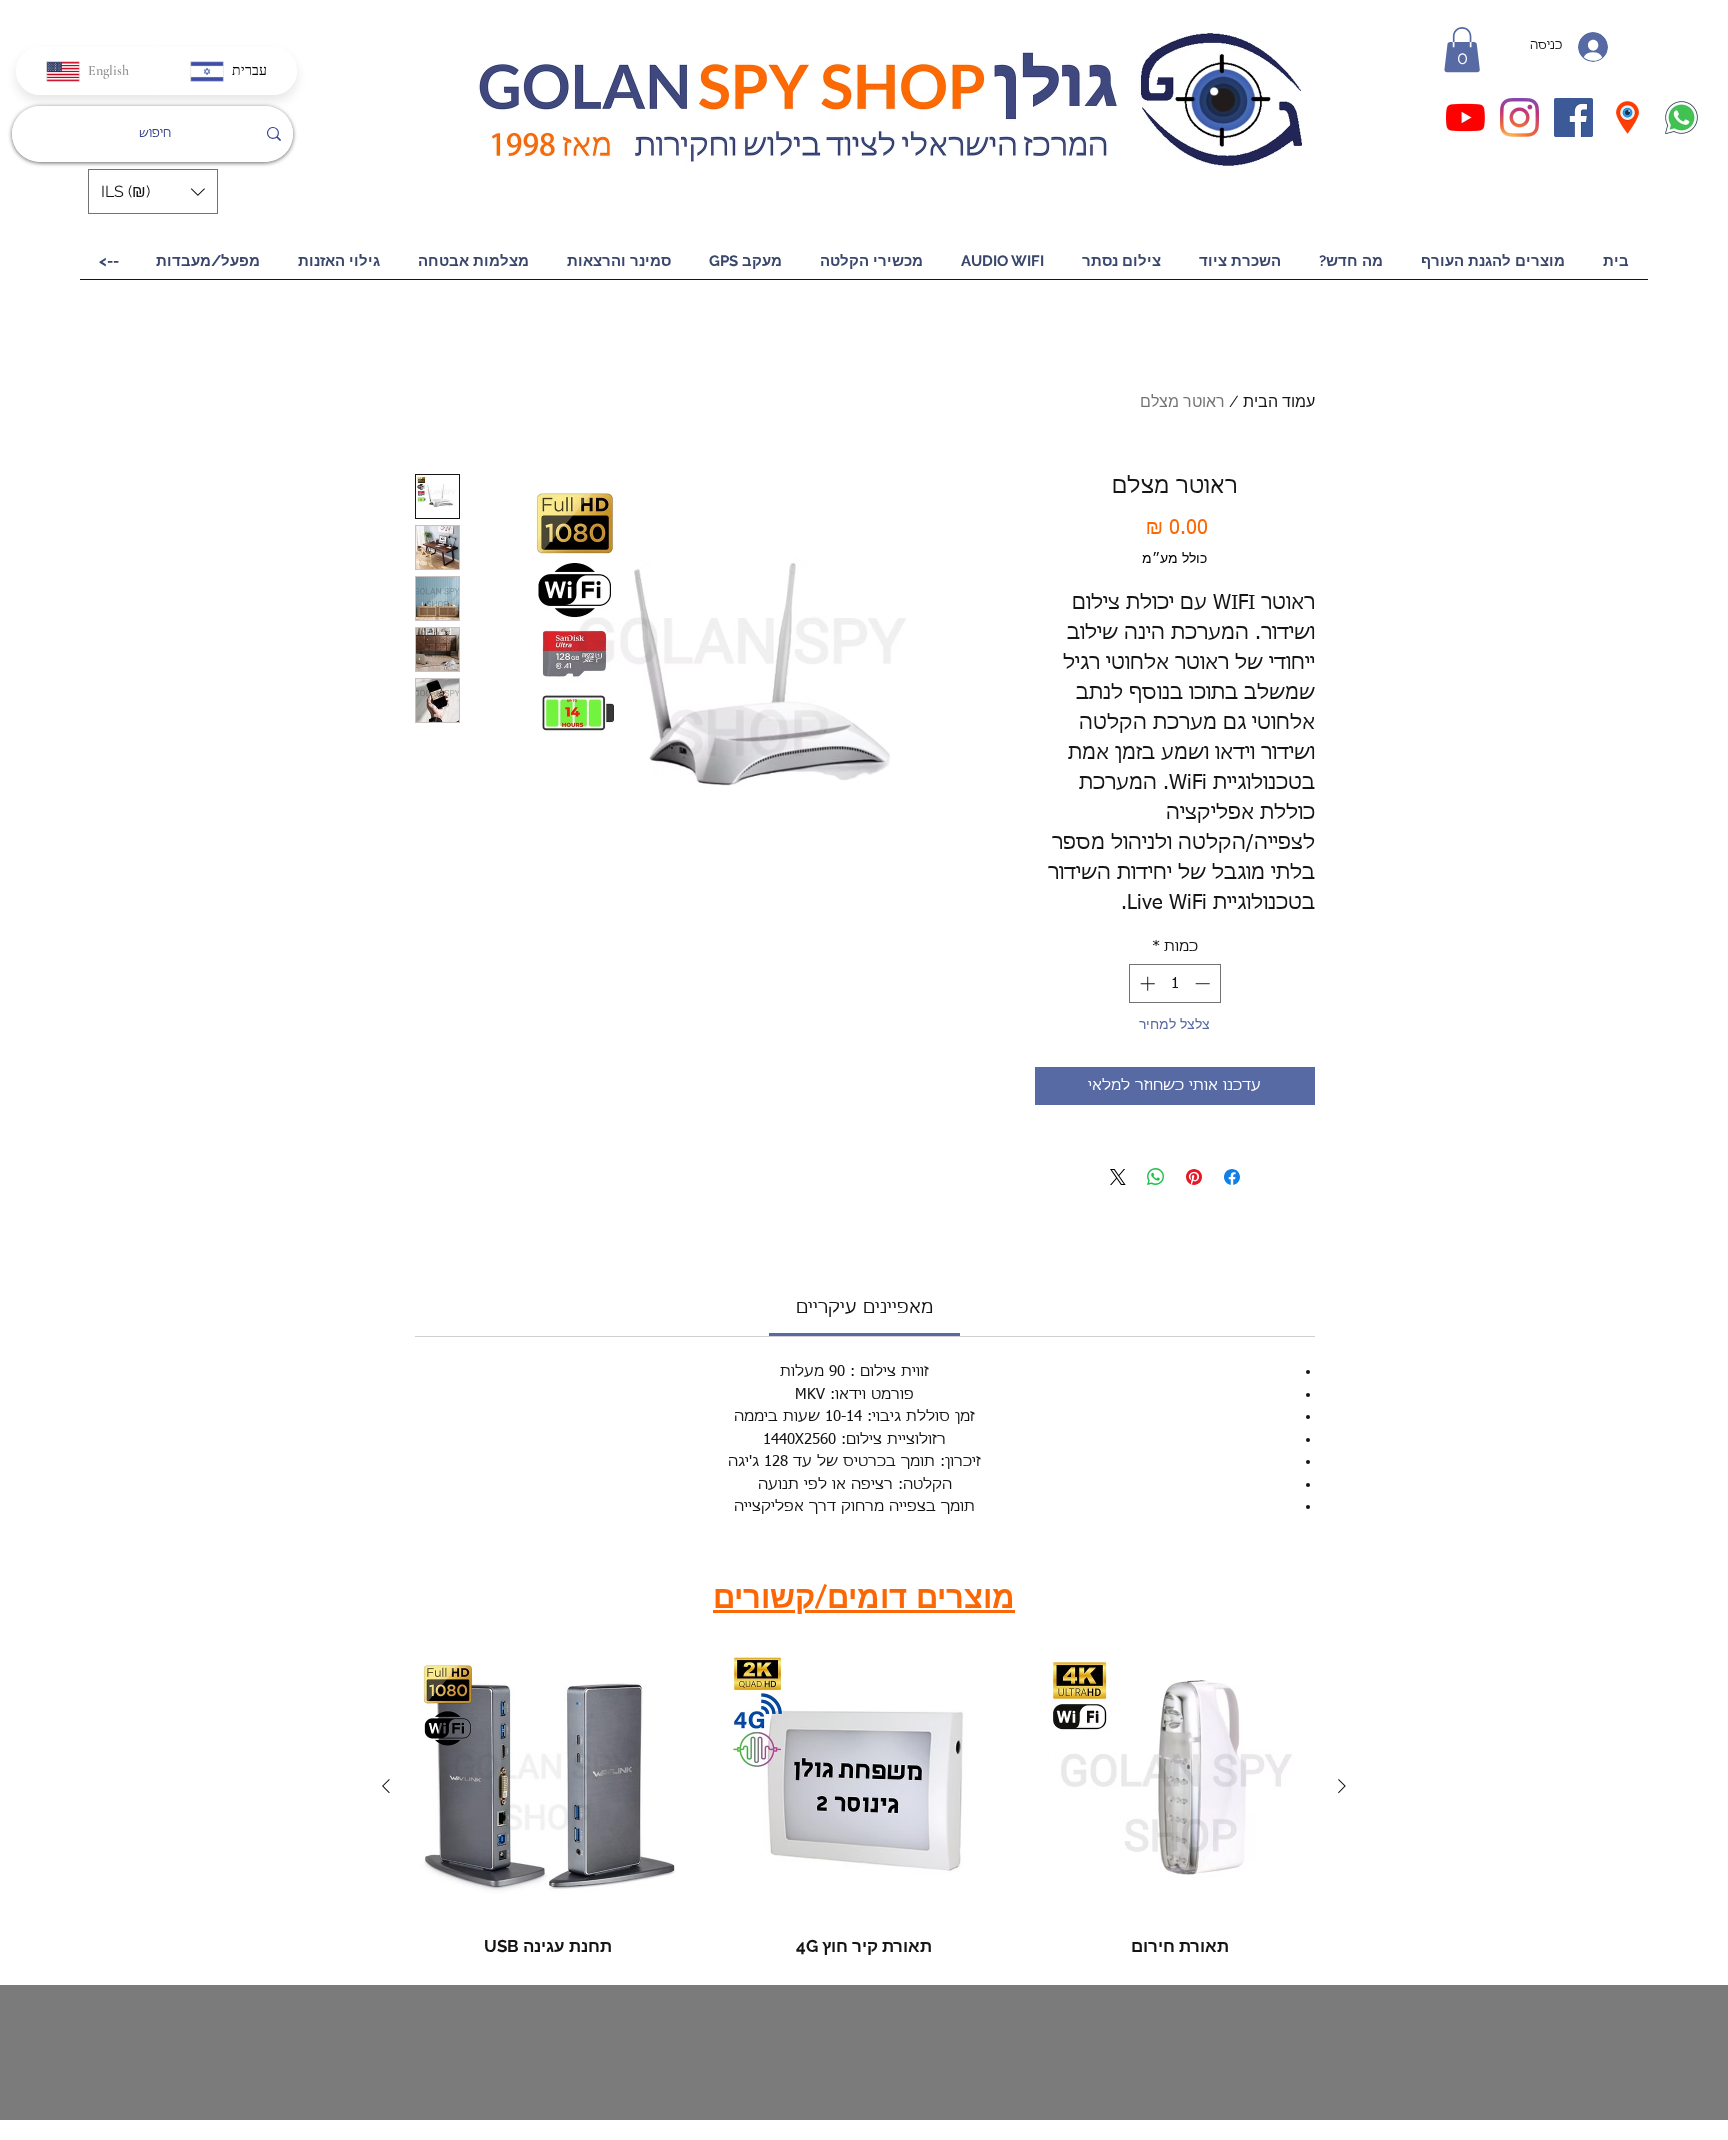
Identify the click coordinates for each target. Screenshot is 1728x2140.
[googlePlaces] (1627, 117)
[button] (1462, 49)
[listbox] (153, 191)
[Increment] (1145, 983)
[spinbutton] (1174, 983)
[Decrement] (1204, 983)
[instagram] (1519, 117)
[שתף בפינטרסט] (1194, 1177)
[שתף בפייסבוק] (1232, 1177)
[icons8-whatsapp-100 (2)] (1681, 117)
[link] (864, 1308)
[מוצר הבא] (386, 1786)
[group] (864, 1805)
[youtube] (1465, 117)
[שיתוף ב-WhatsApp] (1156, 1177)
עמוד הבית (1279, 401)
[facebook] (1573, 117)
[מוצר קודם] (1342, 1786)
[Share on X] (1118, 1177)
